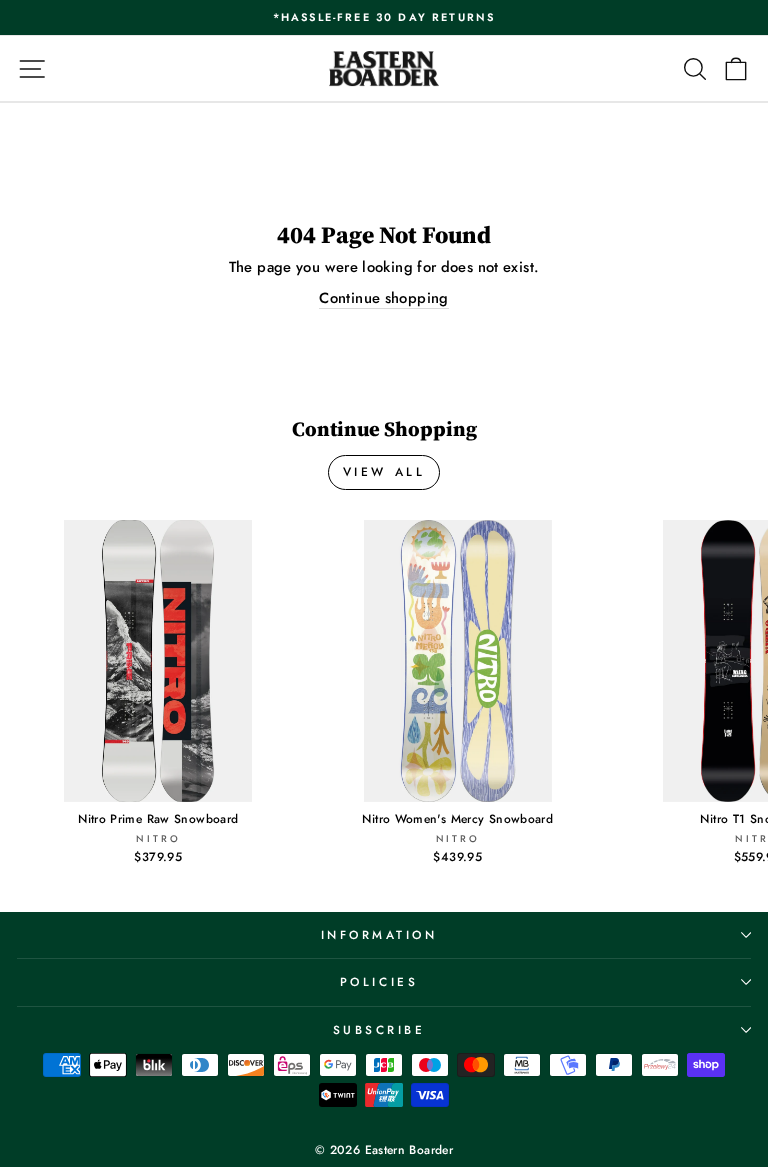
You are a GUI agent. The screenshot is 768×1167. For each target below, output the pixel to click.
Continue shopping (383, 298)
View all (384, 472)
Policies (379, 981)
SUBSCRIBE (379, 1029)
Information (379, 934)
